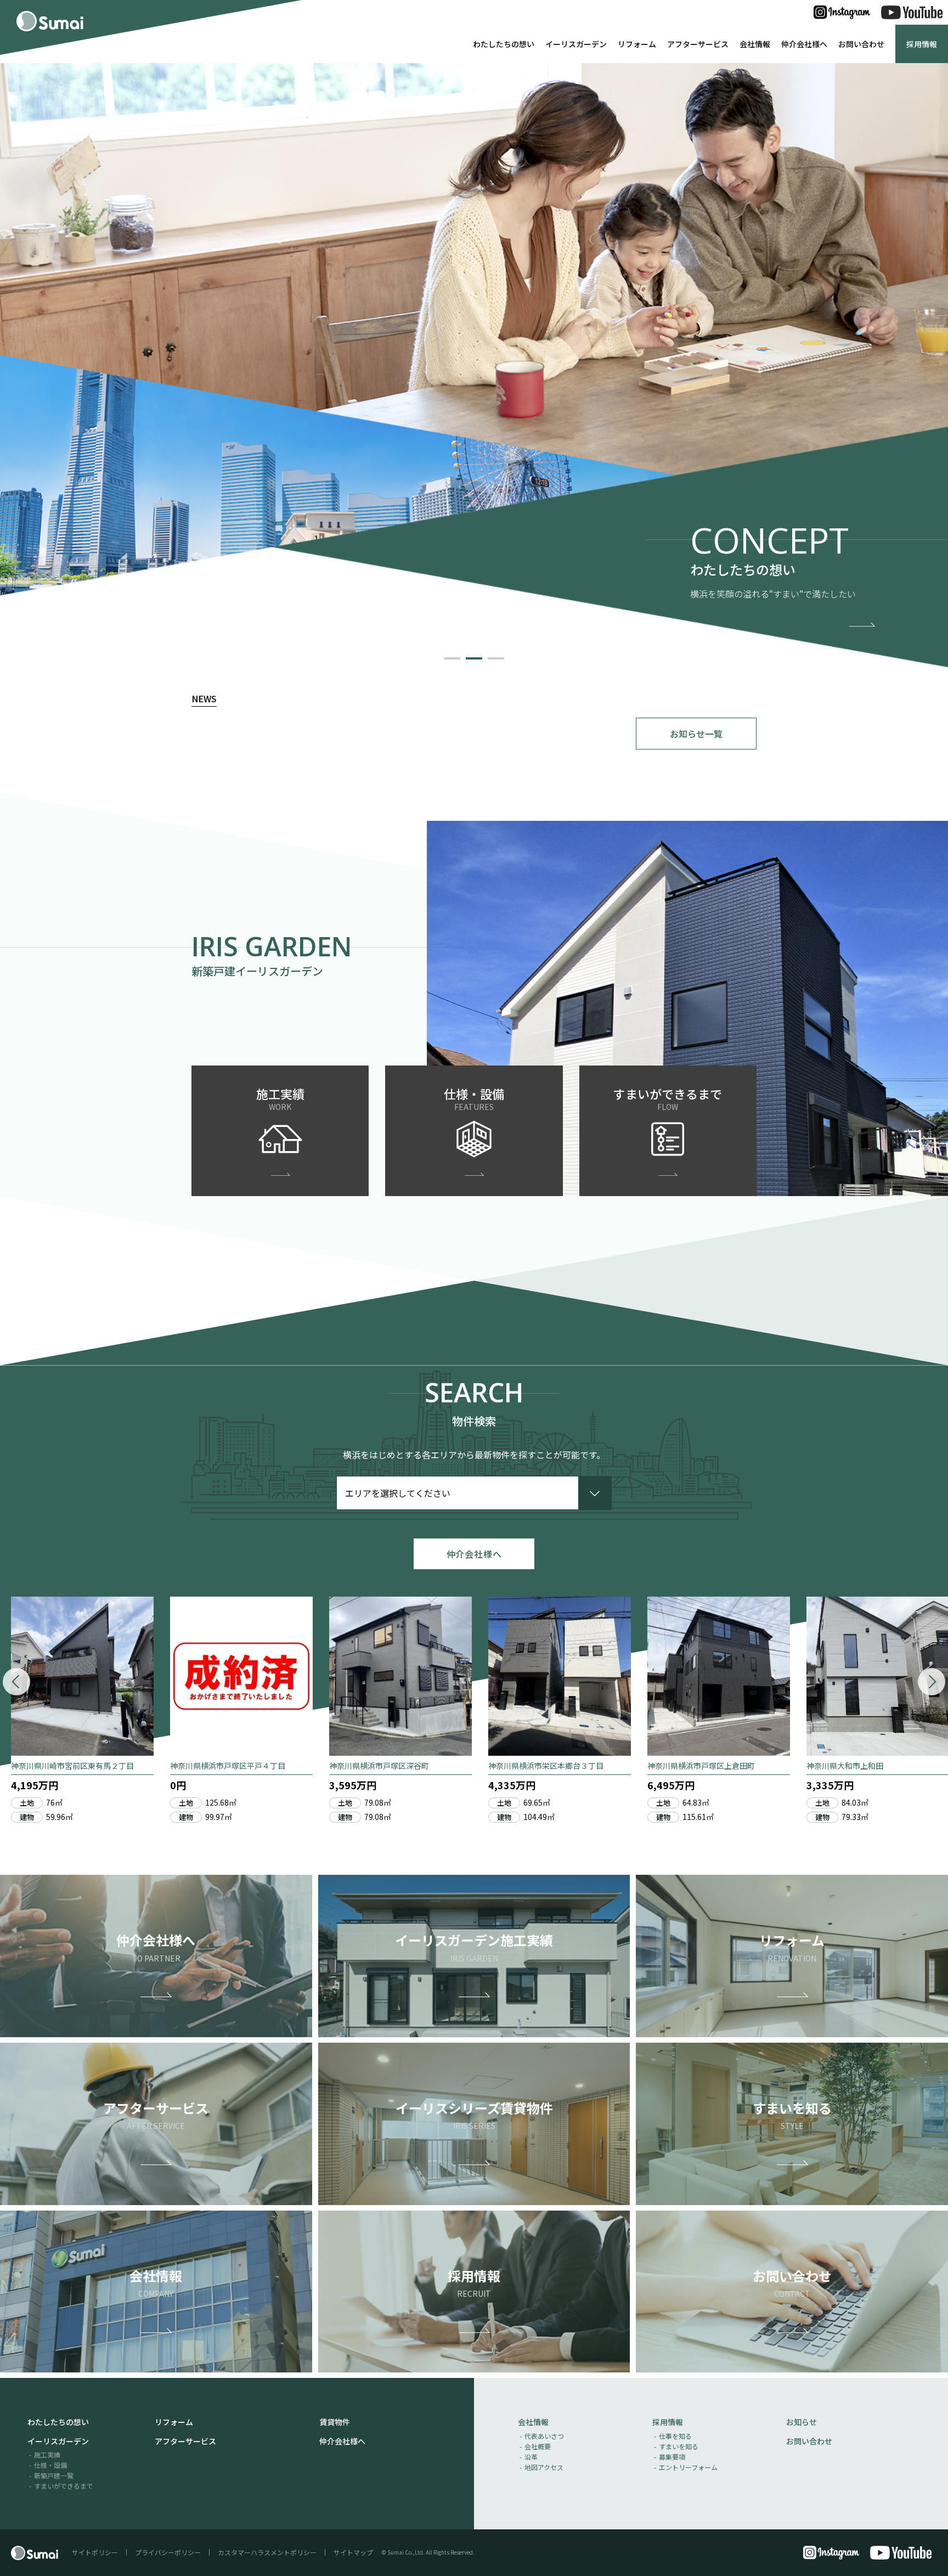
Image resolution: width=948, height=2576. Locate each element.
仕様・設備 (50, 2465)
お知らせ (802, 2422)
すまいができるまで (64, 2486)
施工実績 (47, 2454)
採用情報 (922, 44)
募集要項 (672, 2457)
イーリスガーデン (576, 44)
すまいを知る (679, 2446)
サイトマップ (353, 2552)
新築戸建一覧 (54, 2475)
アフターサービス (698, 44)
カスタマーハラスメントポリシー (267, 2552)
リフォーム (637, 44)
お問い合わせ (861, 44)
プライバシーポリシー (168, 2552)
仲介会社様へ (804, 44)
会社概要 (538, 2446)
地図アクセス (544, 2467)
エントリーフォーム (688, 2467)
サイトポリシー (95, 2552)
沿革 (531, 2457)
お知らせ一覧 (696, 734)
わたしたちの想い (504, 44)
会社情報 (755, 44)
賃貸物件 (335, 2422)
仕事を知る (675, 2436)
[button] (452, 658)
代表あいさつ (544, 2436)
